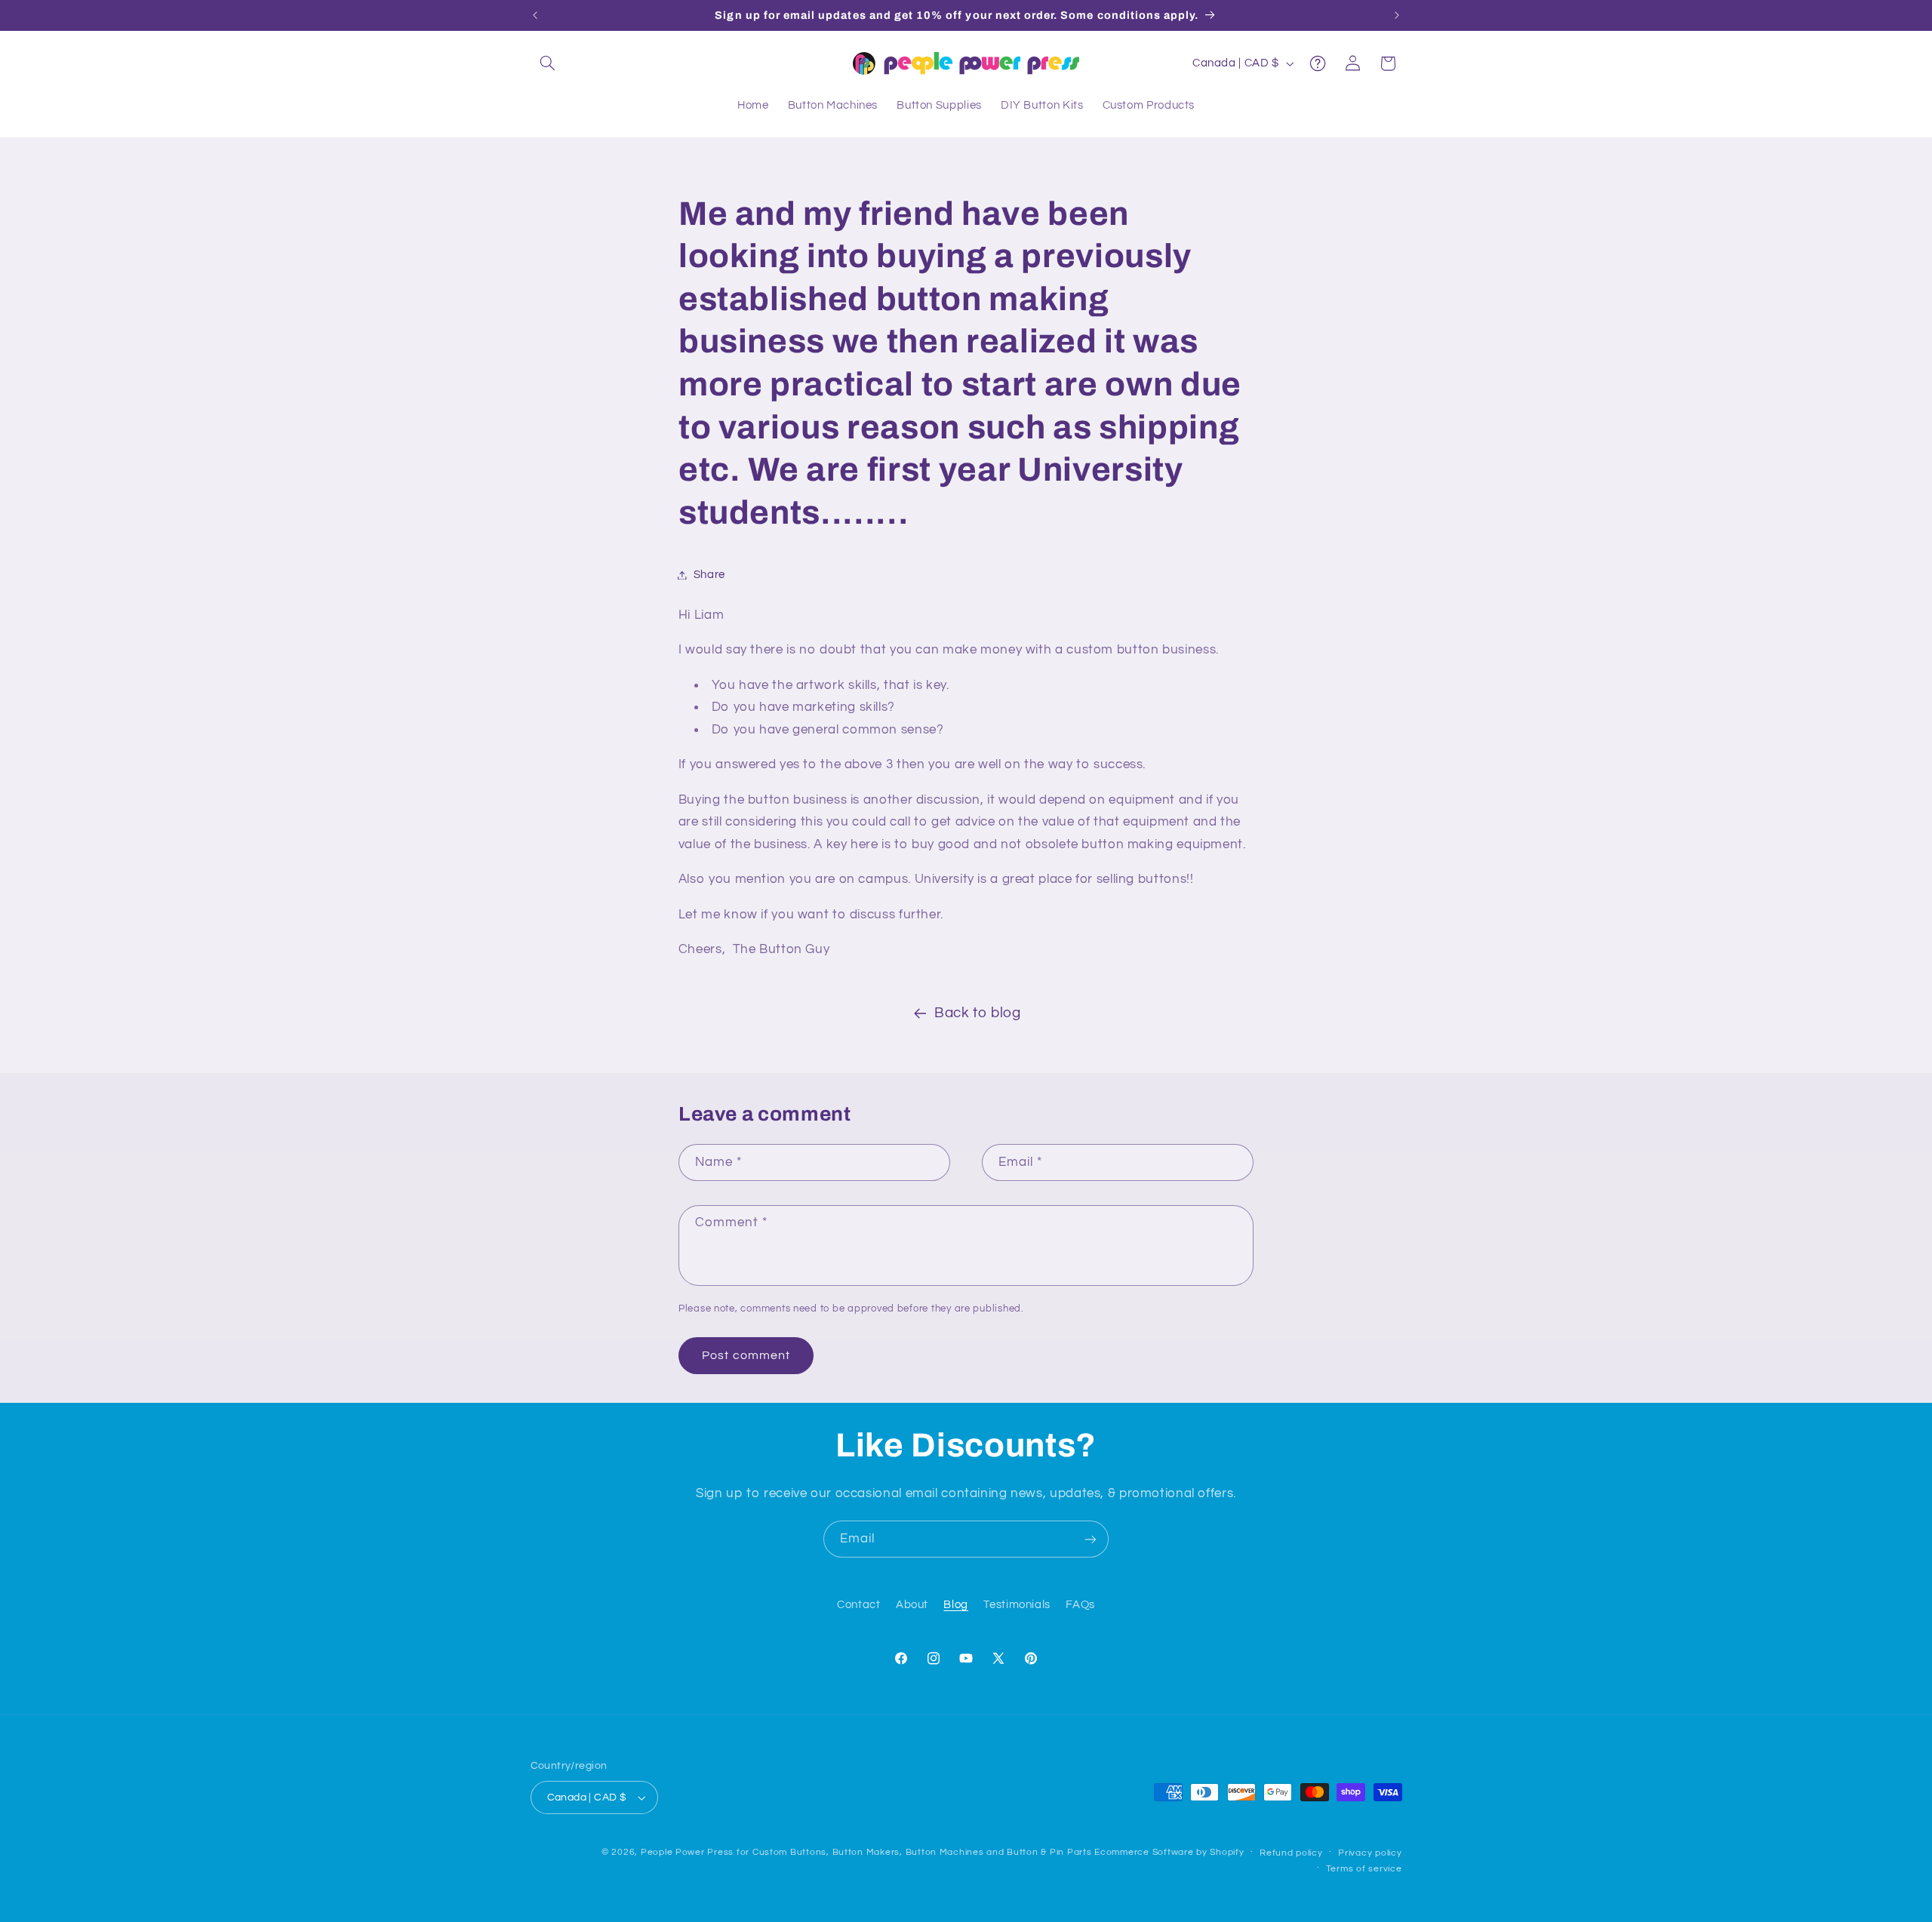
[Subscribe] (1091, 1539)
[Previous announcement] (535, 15)
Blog (956, 1605)
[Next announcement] (1397, 15)
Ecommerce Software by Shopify (1169, 1852)
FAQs (1080, 1605)
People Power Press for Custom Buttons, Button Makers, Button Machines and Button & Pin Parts (866, 1852)
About (912, 1605)
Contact (858, 1605)
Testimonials (1017, 1605)
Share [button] (709, 575)
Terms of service (1364, 1869)
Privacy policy (1370, 1853)
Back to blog (978, 1013)
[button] (548, 63)
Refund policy (1291, 1853)
